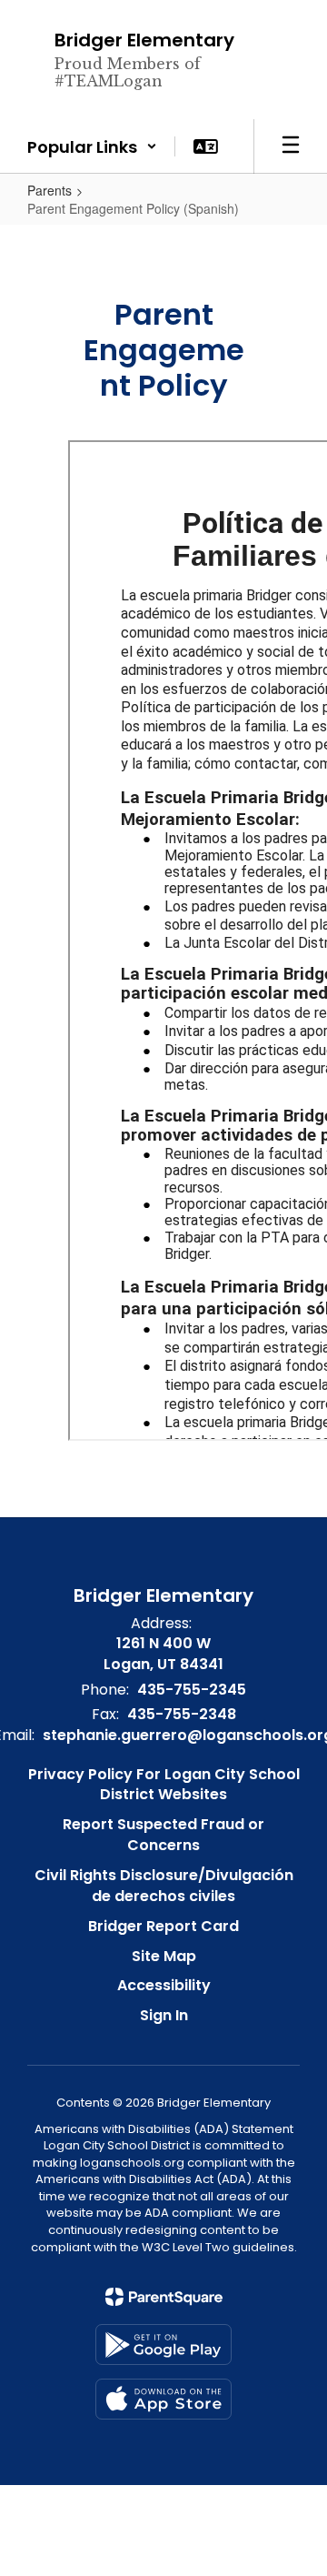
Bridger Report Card (163, 1926)
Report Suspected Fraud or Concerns (163, 1835)
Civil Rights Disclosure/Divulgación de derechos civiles (164, 1886)
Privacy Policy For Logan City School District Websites (164, 1785)
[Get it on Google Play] (163, 2345)
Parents (50, 190)
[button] (92, 146)
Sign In (164, 2015)
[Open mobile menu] (291, 146)
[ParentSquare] (164, 2297)
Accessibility (164, 1985)
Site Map (164, 1956)
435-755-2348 (182, 1714)
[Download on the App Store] (163, 2399)
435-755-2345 (192, 1690)
